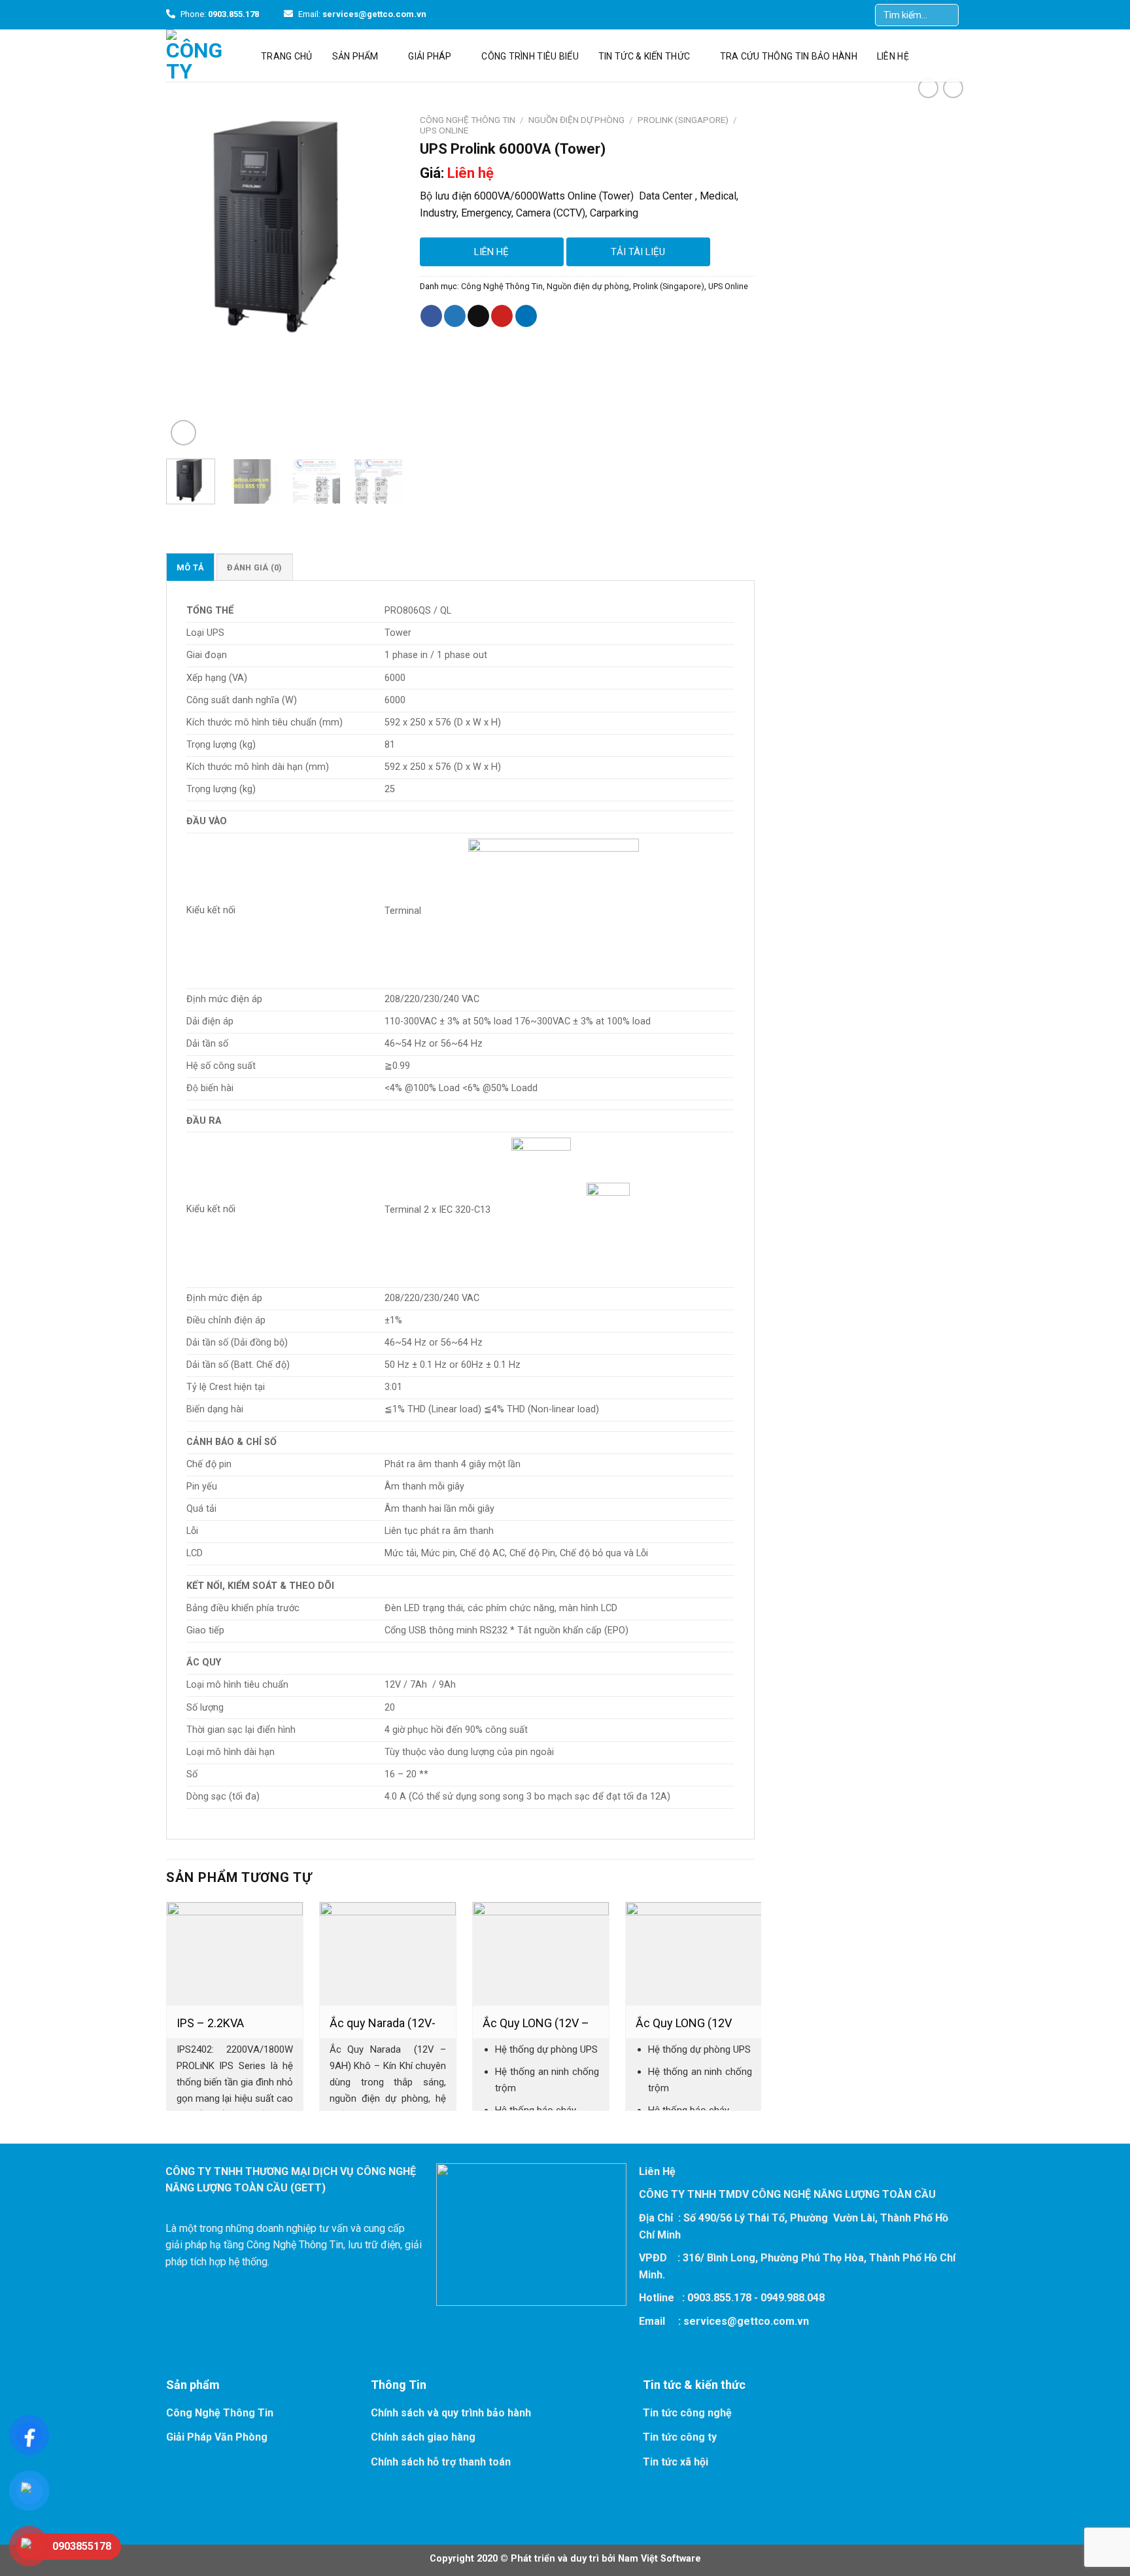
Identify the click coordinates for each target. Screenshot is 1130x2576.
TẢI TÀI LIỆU (638, 252)
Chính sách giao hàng (423, 2437)
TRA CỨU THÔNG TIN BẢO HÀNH (789, 56)
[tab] (190, 567)
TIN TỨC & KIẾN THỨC (644, 56)
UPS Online (444, 130)
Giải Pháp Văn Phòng (217, 2437)
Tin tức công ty (680, 2437)
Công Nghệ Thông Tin (468, 120)
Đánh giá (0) (254, 567)
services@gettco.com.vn (746, 2321)
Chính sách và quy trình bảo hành (451, 2413)
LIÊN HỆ (893, 56)
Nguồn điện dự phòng (576, 120)
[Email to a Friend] (478, 316)
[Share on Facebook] (431, 316)
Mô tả (190, 567)
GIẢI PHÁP (430, 56)
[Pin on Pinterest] (502, 316)
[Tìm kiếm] (950, 15)
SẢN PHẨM (355, 56)
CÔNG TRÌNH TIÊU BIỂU (530, 56)
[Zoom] (183, 433)
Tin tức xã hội (676, 2462)
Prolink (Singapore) (683, 120)
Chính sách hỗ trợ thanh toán (441, 2462)
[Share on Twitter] (455, 316)
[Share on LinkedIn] (526, 316)
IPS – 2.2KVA (210, 2023)
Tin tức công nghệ (687, 2413)
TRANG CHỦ (287, 56)
